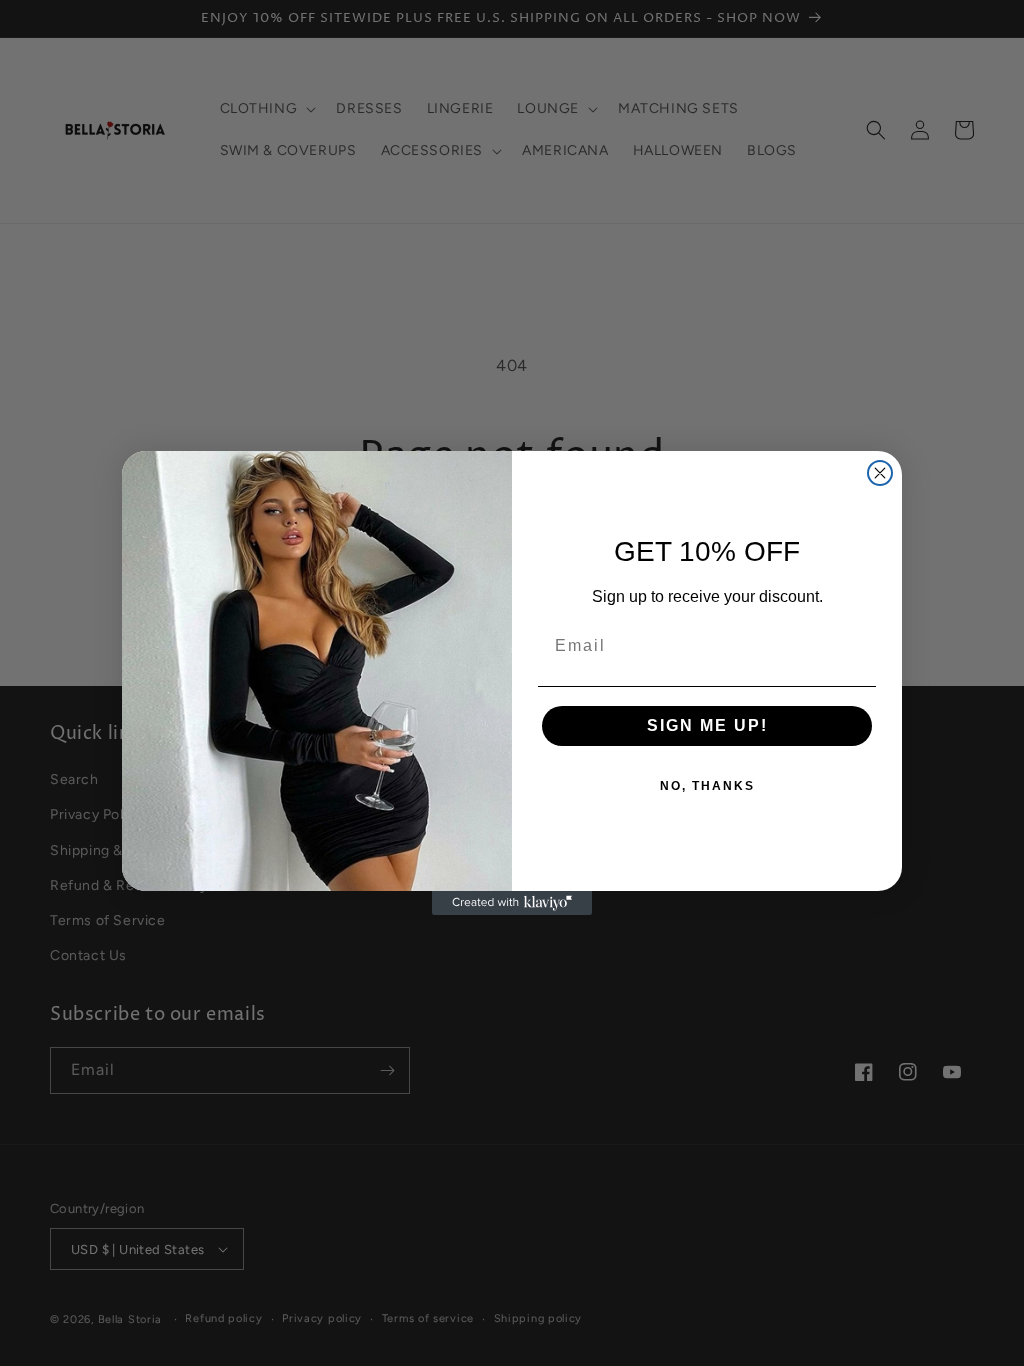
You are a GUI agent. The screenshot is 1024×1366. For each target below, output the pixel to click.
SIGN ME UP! (707, 725)
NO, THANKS (707, 786)
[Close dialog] (880, 473)
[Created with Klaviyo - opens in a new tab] (512, 903)
